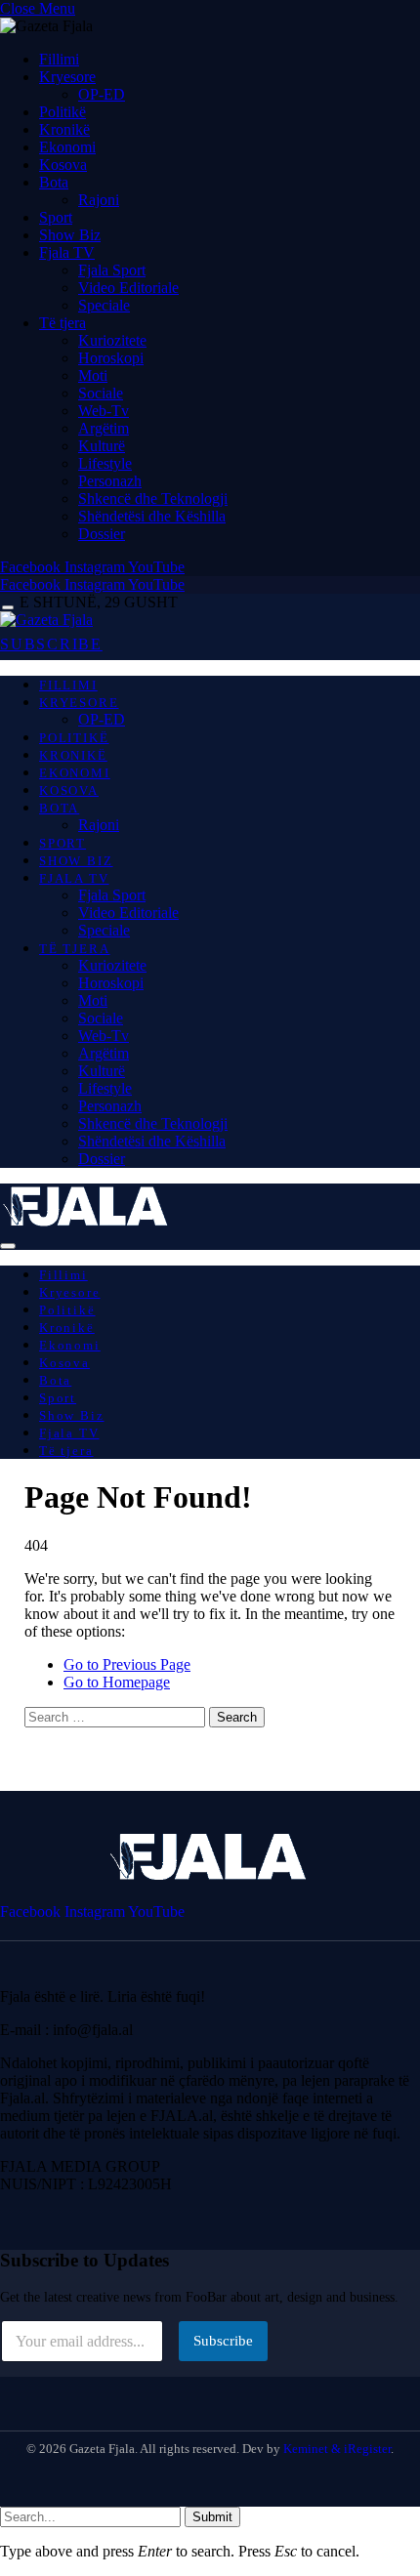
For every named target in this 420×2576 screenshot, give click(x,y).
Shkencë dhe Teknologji (153, 499)
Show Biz (70, 235)
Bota (54, 182)
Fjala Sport (112, 270)
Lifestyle (105, 463)
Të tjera (63, 323)
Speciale (104, 305)
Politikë (63, 112)
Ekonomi (67, 147)
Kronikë (64, 129)
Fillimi (59, 59)
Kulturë (102, 446)
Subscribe (223, 2341)
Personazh (110, 481)
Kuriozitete (112, 340)
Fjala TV (67, 252)
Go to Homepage (117, 1682)
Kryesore (67, 77)
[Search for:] (117, 1716)
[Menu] (8, 608)
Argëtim (104, 428)
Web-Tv (104, 411)
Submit (212, 2517)
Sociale (101, 393)
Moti (93, 375)
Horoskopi (111, 358)
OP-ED (102, 94)
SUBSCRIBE (51, 644)
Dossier (102, 534)
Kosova (63, 165)
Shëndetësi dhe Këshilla (152, 516)
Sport (56, 217)
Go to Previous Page (127, 1664)
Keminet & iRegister (337, 2449)
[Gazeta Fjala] (46, 620)
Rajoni (99, 200)
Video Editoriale (128, 288)
